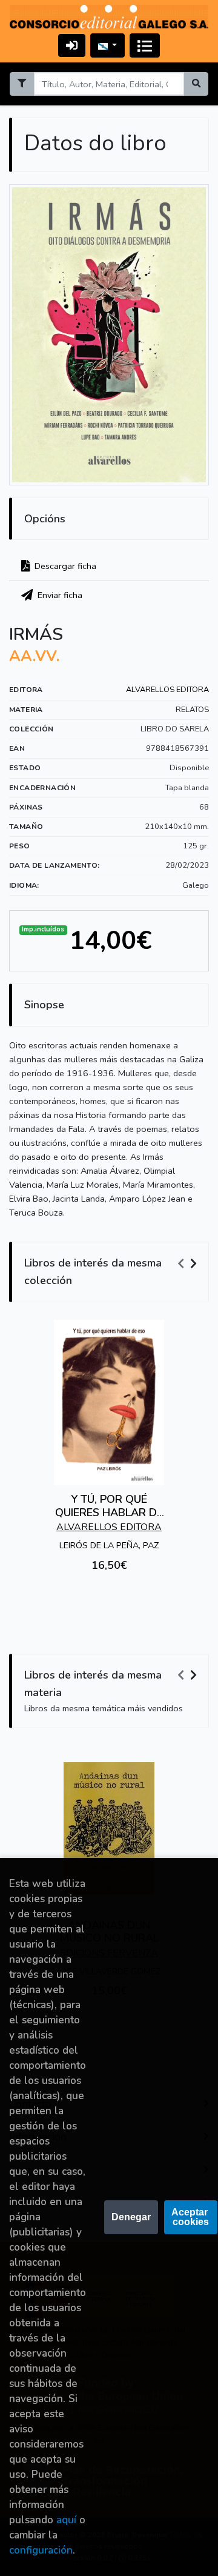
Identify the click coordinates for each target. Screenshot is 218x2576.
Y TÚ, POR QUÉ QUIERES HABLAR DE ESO (109, 1512)
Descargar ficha (64, 566)
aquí (66, 2520)
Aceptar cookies (191, 2217)
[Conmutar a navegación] (145, 45)
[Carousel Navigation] (189, 1263)
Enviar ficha (59, 595)
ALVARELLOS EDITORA (167, 690)
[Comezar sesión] (72, 45)
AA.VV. (34, 656)
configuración (41, 2550)
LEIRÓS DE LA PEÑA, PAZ (109, 1545)
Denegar (131, 2217)
